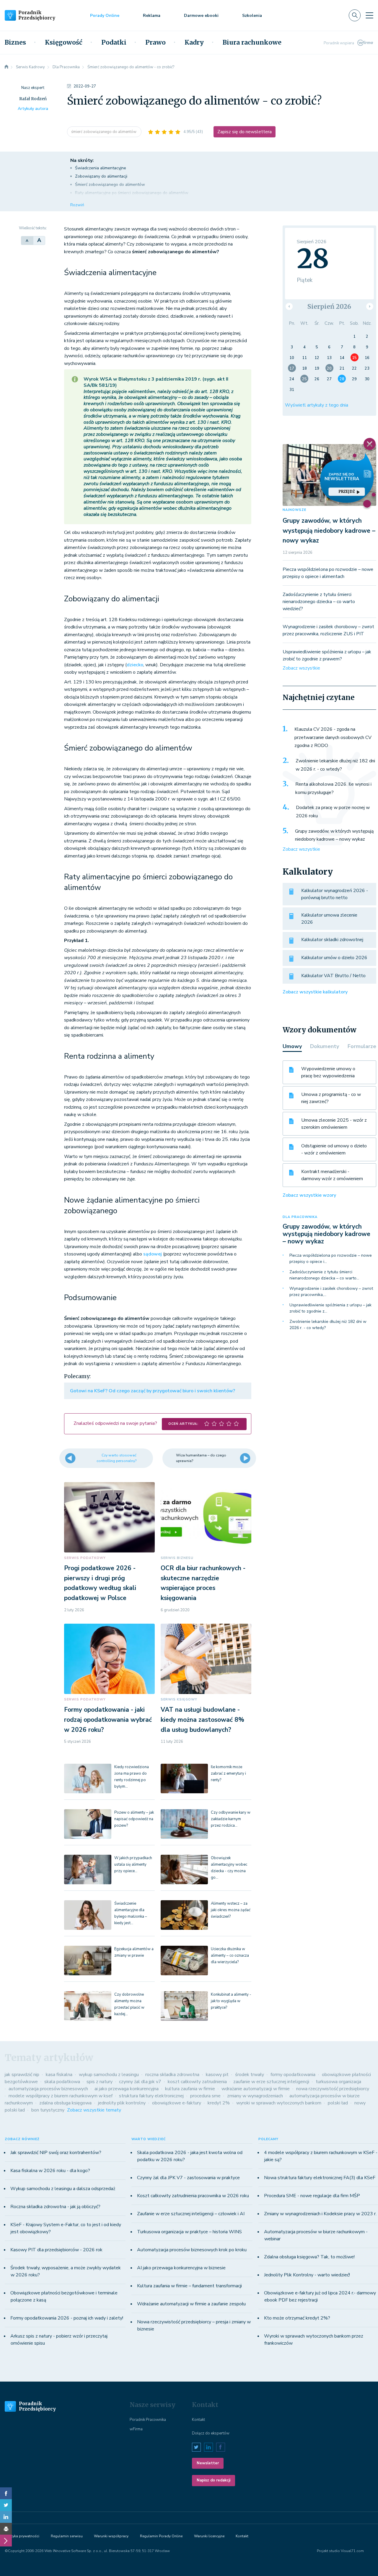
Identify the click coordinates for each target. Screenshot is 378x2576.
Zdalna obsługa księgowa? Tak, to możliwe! (309, 2257)
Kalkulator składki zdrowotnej (332, 940)
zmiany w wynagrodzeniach (255, 2096)
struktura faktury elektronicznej (151, 2096)
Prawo (155, 43)
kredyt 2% (219, 2103)
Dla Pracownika (300, 1217)
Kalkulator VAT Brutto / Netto (333, 976)
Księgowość (64, 43)
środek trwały (250, 2075)
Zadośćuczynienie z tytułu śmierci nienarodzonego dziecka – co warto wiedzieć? (319, 602)
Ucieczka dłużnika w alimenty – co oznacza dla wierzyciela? (230, 1955)
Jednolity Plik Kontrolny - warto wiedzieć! (307, 2275)
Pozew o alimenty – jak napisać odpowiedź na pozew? (134, 1819)
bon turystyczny (48, 2110)
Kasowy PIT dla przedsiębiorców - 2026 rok (56, 2250)
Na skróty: (82, 160)
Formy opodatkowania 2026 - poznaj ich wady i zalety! (67, 2318)
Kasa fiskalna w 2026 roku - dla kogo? (50, 2171)
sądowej (153, 1254)
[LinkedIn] (6, 2517)
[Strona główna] (6, 67)
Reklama (152, 16)
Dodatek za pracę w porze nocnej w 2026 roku (333, 812)
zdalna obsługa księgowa (65, 2103)
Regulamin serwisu (67, 2536)
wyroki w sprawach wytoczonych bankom (279, 2103)
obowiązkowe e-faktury (177, 2103)
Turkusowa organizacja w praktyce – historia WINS (189, 2232)
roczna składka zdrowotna (172, 2075)
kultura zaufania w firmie (190, 2089)
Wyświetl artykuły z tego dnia (317, 405)
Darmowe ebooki (201, 16)
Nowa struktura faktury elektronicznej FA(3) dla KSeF (320, 2178)
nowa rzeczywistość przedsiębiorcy (333, 2089)
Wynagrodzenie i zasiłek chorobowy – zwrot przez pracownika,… (331, 1292)
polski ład (338, 2103)
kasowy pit (217, 2075)
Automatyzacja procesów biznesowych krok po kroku (192, 2250)
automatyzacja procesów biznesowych (48, 2089)
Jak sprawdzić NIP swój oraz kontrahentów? (56, 2153)
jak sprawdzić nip (22, 2075)
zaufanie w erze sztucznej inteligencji (271, 2082)
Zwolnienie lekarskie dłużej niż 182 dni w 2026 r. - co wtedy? (335, 765)
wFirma (136, 2429)
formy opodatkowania (293, 2075)
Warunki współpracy (111, 2536)
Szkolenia (252, 16)
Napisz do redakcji (214, 2480)
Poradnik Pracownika (148, 2420)
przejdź (347, 492)
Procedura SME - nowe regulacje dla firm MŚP (312, 2196)
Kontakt (198, 2420)
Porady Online (105, 16)
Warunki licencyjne (209, 2536)
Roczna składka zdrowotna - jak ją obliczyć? (55, 2207)
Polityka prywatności (22, 2536)
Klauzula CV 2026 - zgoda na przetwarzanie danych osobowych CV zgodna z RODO (333, 737)
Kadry (194, 43)
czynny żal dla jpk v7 (140, 2082)
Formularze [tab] (362, 1046)
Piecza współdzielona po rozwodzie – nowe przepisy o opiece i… (331, 1258)
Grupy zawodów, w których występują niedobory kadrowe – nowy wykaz (329, 531)
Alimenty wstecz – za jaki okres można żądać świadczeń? (231, 1910)
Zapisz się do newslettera (245, 132)
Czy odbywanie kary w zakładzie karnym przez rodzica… (231, 1819)
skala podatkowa (62, 2082)
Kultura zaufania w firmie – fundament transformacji (189, 2286)
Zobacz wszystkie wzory (309, 1195)
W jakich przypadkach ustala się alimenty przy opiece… (133, 1864)
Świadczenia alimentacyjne (101, 168)
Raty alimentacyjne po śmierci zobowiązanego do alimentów (132, 193)
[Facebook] (6, 2493)
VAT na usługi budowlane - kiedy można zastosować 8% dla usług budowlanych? (202, 1720)
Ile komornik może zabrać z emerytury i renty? (228, 1773)
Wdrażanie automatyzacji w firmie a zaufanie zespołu (191, 2304)
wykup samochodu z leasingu (109, 2075)
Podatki (114, 43)
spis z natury (100, 2082)
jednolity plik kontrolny (122, 2103)
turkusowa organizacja (338, 2082)
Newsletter (208, 2463)
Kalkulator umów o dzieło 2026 (334, 958)
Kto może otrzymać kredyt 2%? (297, 2318)
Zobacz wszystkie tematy (94, 2110)
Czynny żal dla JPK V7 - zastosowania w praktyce (188, 2178)
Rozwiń (77, 205)
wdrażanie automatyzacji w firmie (256, 2089)
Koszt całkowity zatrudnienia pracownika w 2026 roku (193, 2196)
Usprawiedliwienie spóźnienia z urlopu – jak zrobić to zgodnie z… (330, 1308)
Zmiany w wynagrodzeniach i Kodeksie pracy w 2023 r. (320, 2214)
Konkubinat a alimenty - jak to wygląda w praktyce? (231, 2001)
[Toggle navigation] (369, 15)
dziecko (135, 665)
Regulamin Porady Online (161, 2536)
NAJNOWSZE (294, 510)
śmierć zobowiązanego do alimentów (104, 132)
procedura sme (205, 2096)
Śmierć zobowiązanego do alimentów (110, 185)
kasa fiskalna (59, 2075)
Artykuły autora (33, 109)
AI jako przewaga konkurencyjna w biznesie (181, 2268)
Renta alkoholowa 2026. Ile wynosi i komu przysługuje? (333, 788)
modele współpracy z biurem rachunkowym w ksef (61, 2096)
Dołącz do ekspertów (211, 2433)
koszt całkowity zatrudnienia (197, 2082)
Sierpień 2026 (329, 307)
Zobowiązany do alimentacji (101, 176)
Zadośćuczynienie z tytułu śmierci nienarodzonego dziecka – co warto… (324, 1275)
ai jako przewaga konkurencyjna (127, 2089)
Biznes (15, 43)
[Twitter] (6, 2505)
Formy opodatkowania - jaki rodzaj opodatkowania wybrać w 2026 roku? (108, 1720)
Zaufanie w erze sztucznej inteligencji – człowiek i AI (191, 2214)
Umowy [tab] (292, 1046)
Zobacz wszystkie (301, 668)
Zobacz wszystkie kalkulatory (315, 992)
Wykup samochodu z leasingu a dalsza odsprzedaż (63, 2189)
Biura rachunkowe (252, 43)
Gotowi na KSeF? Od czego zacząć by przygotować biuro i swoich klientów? (153, 1391)
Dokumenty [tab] (325, 1046)
